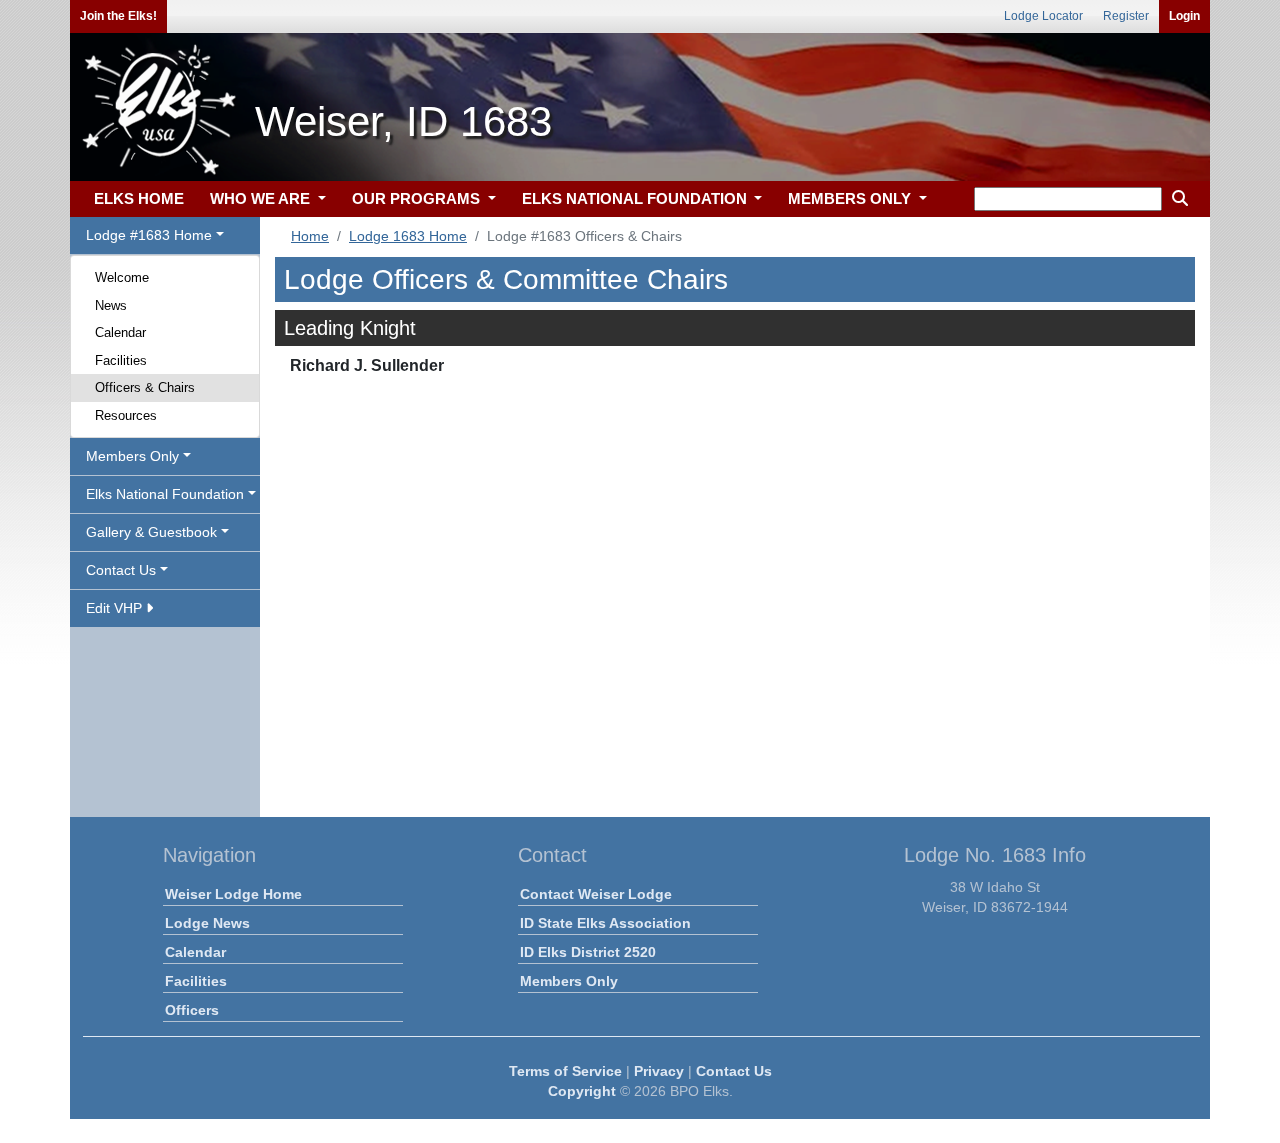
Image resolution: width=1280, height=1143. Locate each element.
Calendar (120, 332)
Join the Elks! (118, 16)
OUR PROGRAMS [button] (418, 198)
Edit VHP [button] (116, 608)
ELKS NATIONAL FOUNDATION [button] (636, 198)
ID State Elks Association (605, 923)
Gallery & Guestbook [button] (151, 532)
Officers (192, 1010)
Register (1126, 16)
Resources (126, 415)
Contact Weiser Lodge (596, 894)
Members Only (569, 981)
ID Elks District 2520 (588, 952)
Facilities (121, 360)
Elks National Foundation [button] (165, 494)
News (111, 305)
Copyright (582, 1091)
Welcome (122, 277)
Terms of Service (565, 1071)
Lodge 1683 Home (408, 236)
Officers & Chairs (145, 387)
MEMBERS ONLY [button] (851, 198)
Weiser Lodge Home (233, 894)
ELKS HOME (139, 198)
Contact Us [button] (121, 570)
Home (310, 236)
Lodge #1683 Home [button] (149, 235)
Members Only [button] (132, 456)
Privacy (659, 1071)
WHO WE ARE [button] (262, 198)
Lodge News (207, 923)
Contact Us (734, 1071)
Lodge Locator (1043, 16)
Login (1184, 16)
